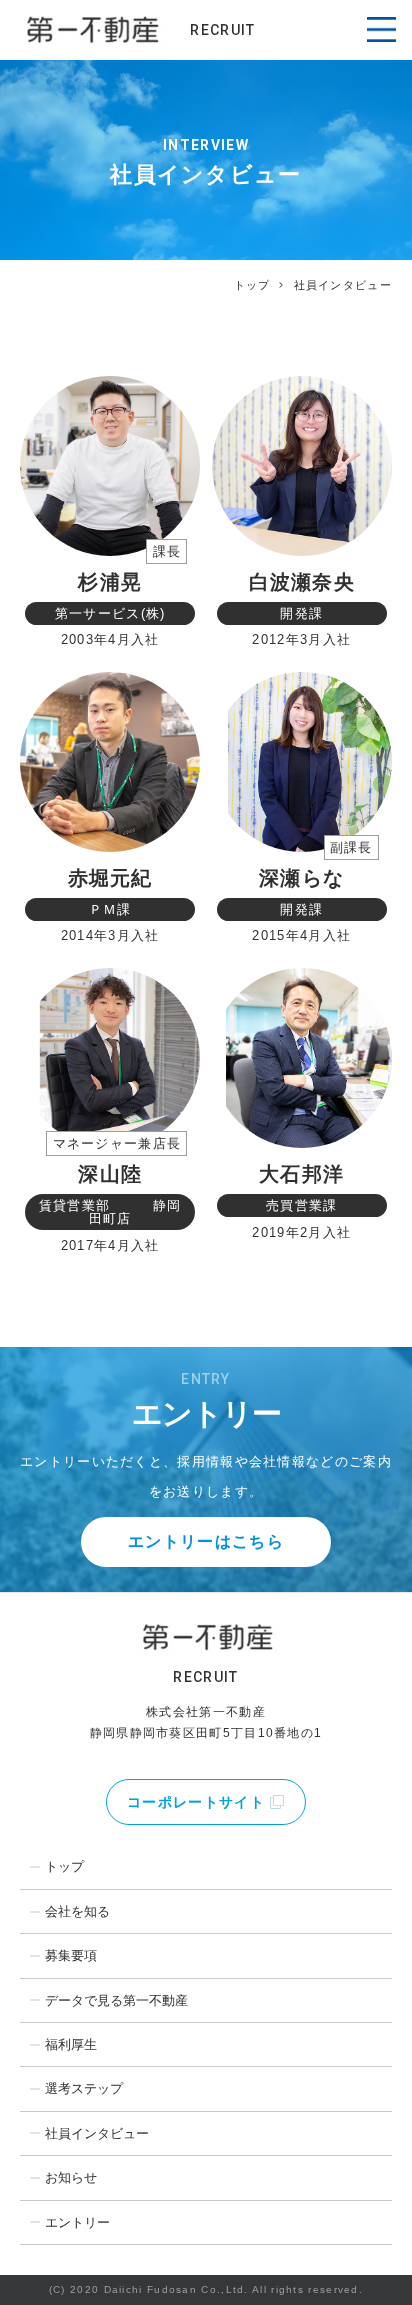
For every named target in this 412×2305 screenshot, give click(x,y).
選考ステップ (84, 2088)
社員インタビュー (97, 2133)
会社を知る (77, 1911)
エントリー (77, 2222)
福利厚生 (71, 2044)
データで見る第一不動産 (116, 2000)
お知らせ (71, 2177)
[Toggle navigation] (381, 30)
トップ (252, 285)
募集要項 (71, 1955)
